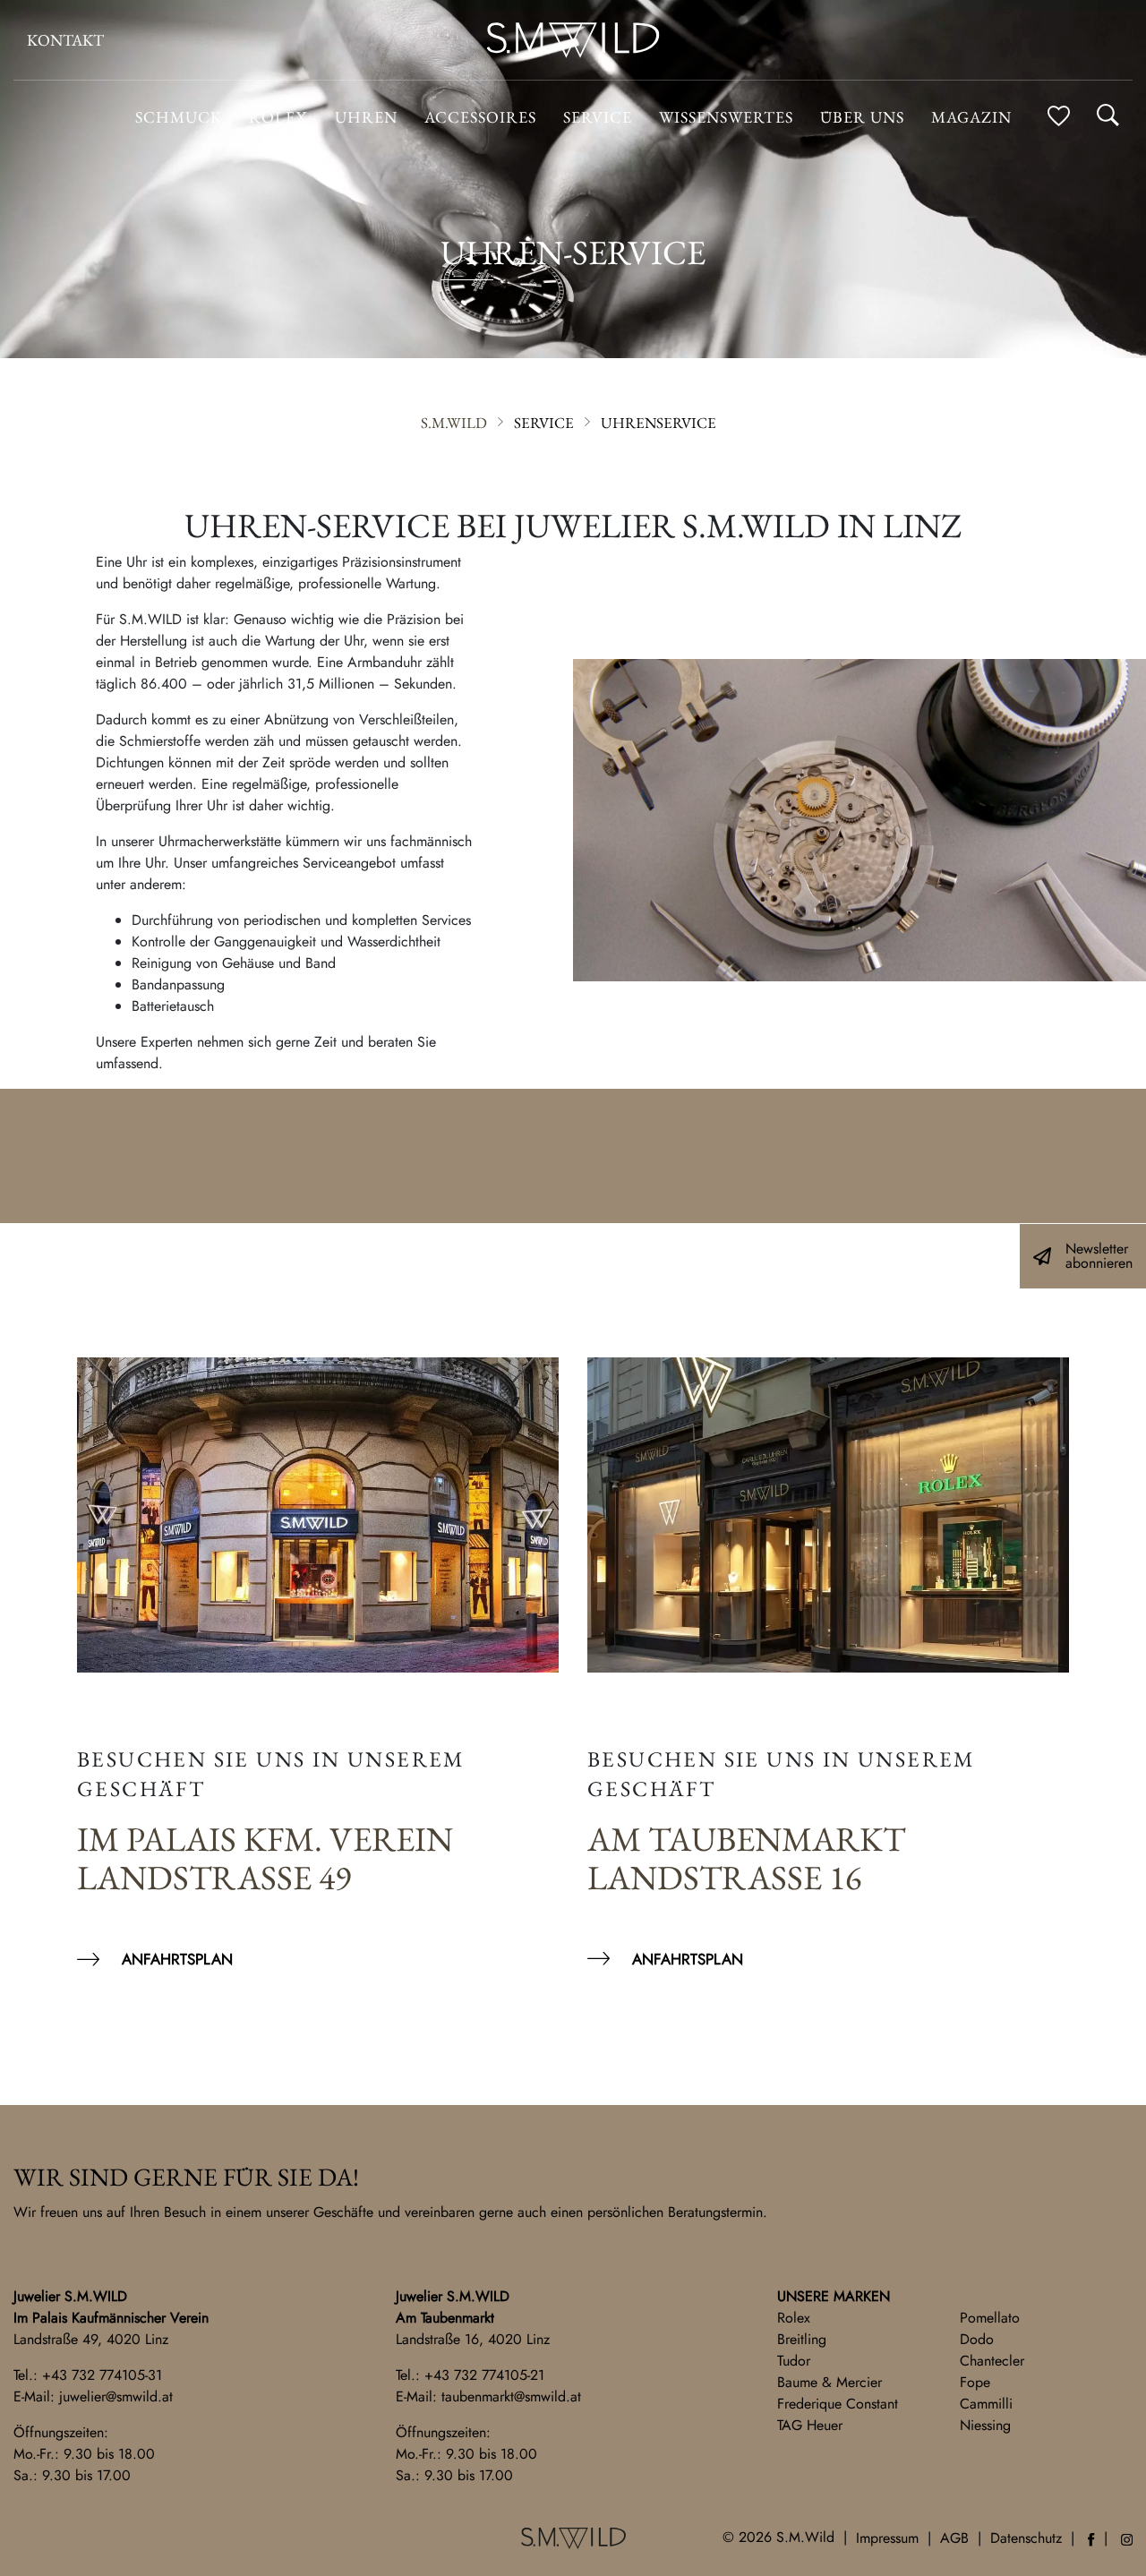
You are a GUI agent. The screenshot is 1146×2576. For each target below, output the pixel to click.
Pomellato (990, 2318)
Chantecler (992, 2361)
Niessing (985, 2425)
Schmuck (179, 117)
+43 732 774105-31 (102, 2375)
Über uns (862, 117)
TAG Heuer (810, 2425)
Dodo (977, 2339)
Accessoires (480, 117)
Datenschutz (1026, 2538)
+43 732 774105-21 (484, 2375)
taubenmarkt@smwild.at (511, 2396)
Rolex (794, 2318)
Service (598, 117)
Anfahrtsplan (177, 1959)
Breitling (802, 2339)
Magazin (971, 117)
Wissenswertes (726, 117)
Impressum (887, 2538)
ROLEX (278, 117)
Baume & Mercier (830, 2382)
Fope (975, 2382)
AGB (954, 2538)
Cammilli (986, 2404)
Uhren (366, 117)
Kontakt (65, 40)
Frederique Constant (838, 2404)
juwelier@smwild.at (116, 2396)
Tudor (794, 2361)
